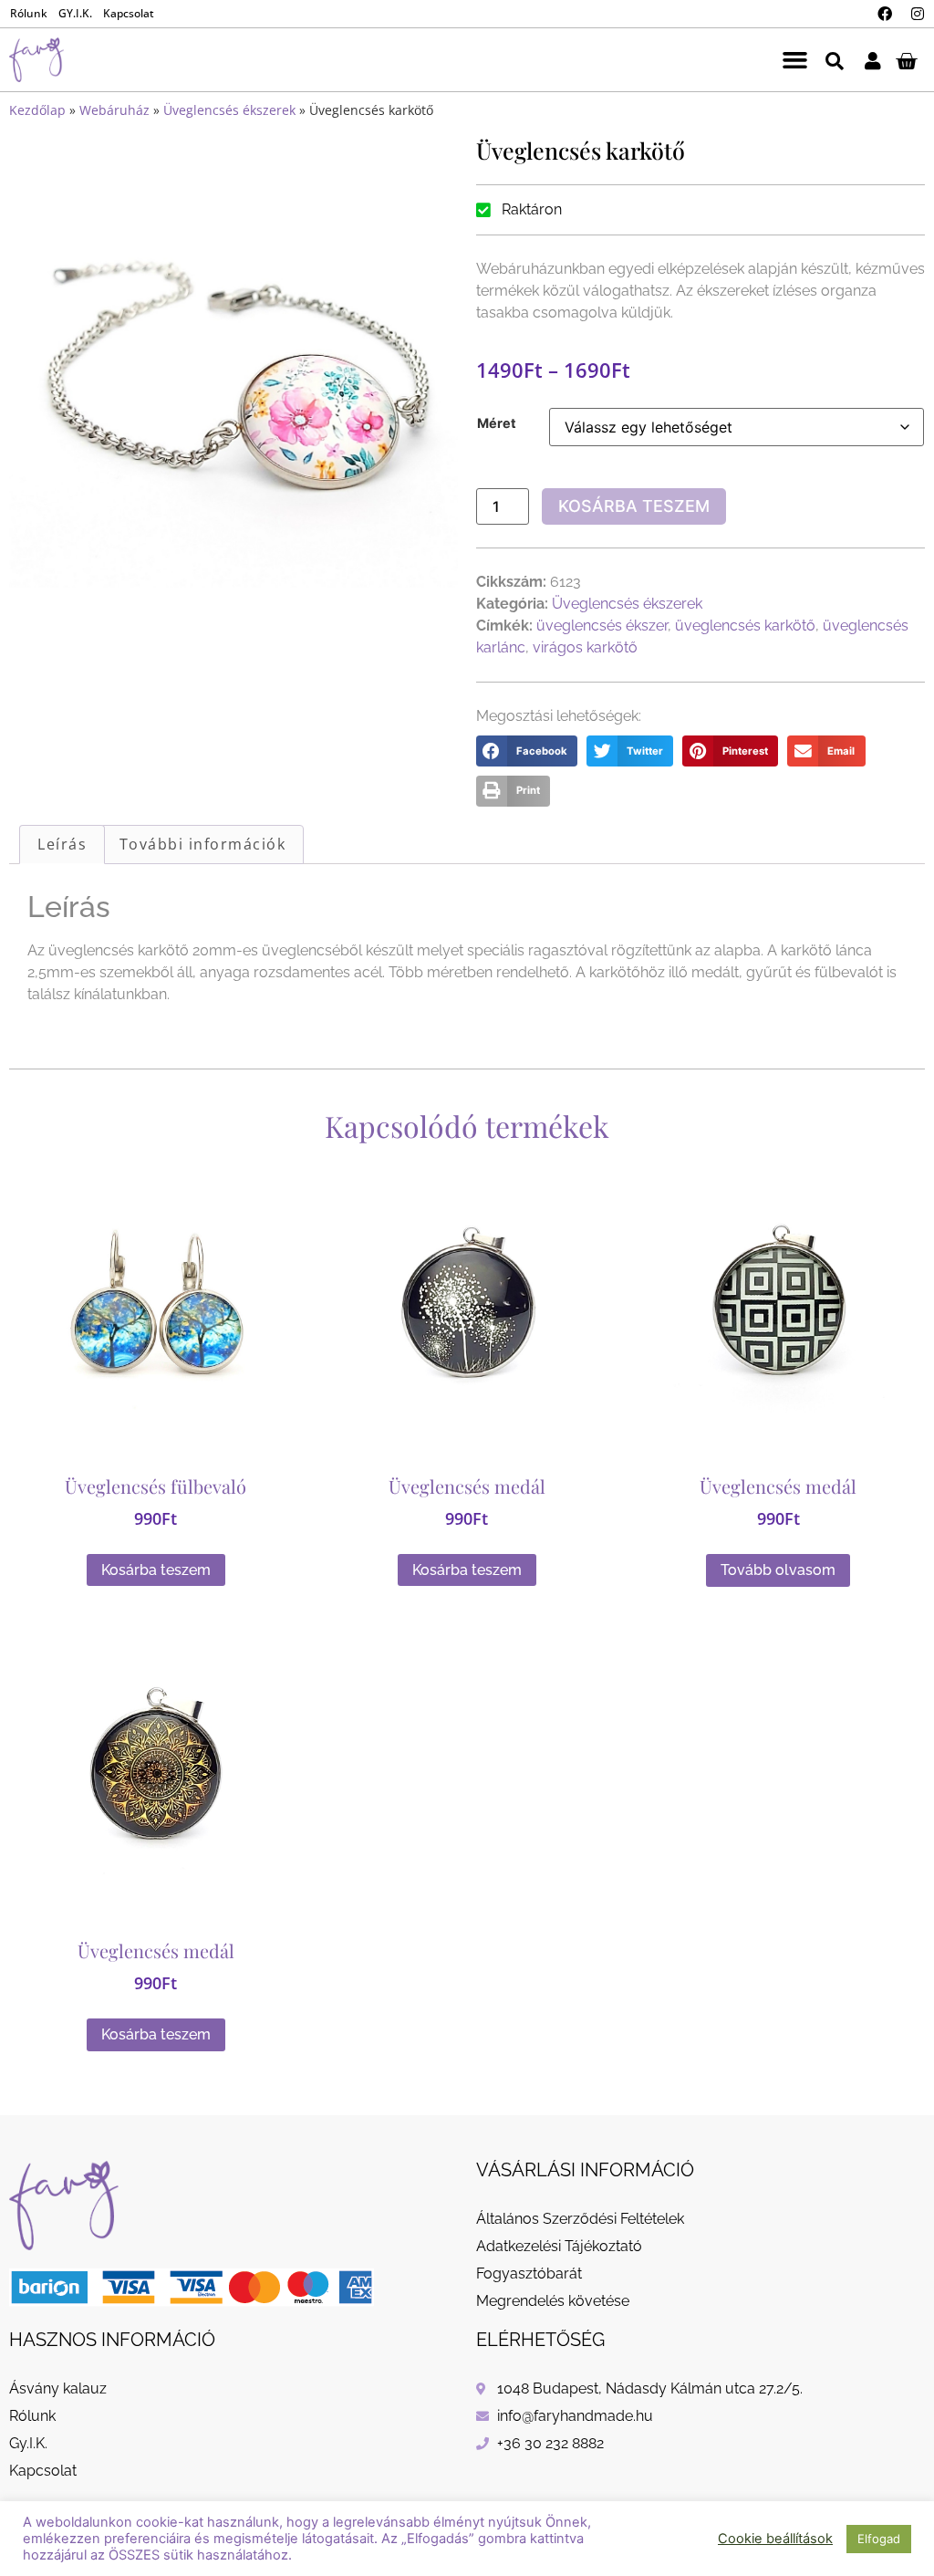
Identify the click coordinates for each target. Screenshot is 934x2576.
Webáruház (114, 110)
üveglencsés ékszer (602, 626)
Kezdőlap (37, 110)
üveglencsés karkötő (745, 626)
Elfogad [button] (879, 2539)
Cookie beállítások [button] (775, 2539)
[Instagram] (918, 14)
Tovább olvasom (778, 1570)
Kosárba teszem (634, 506)
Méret (497, 423)
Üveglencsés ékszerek (229, 110)
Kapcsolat (129, 13)
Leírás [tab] (62, 844)
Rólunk (29, 13)
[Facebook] (885, 14)
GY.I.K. (75, 13)
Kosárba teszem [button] (156, 1570)
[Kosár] (906, 60)
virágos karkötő (585, 647)
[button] (794, 60)
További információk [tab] (203, 844)
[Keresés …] (835, 60)
